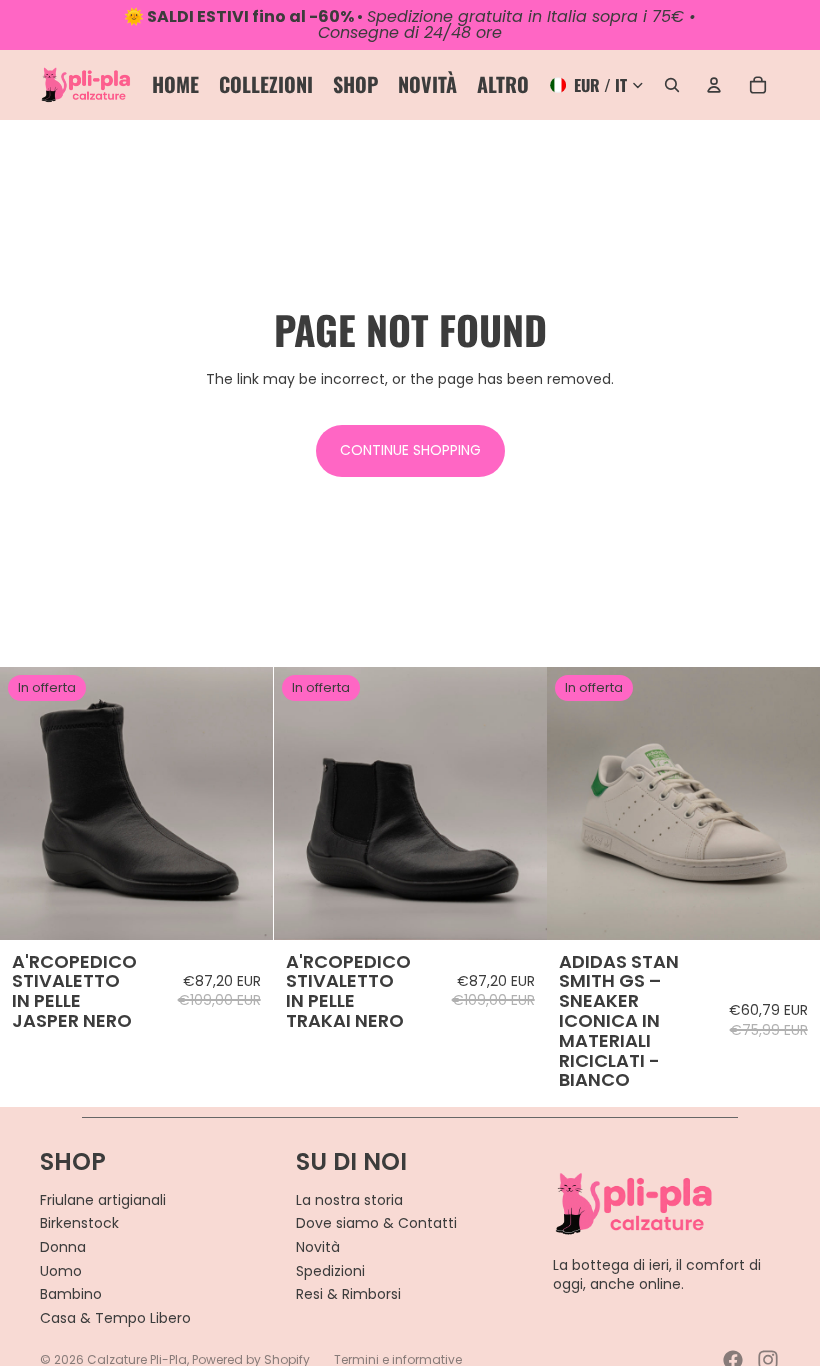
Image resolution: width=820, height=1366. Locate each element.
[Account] (714, 85)
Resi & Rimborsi (348, 1294)
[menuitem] (503, 85)
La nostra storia (349, 1200)
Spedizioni (330, 1271)
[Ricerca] (672, 85)
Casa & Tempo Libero (115, 1318)
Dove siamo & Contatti (376, 1223)
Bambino (71, 1294)
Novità (318, 1247)
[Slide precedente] (30, 803)
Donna (63, 1247)
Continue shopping (410, 450)
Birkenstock (79, 1223)
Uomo (61, 1271)
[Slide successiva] (243, 803)
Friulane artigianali (103, 1200)
